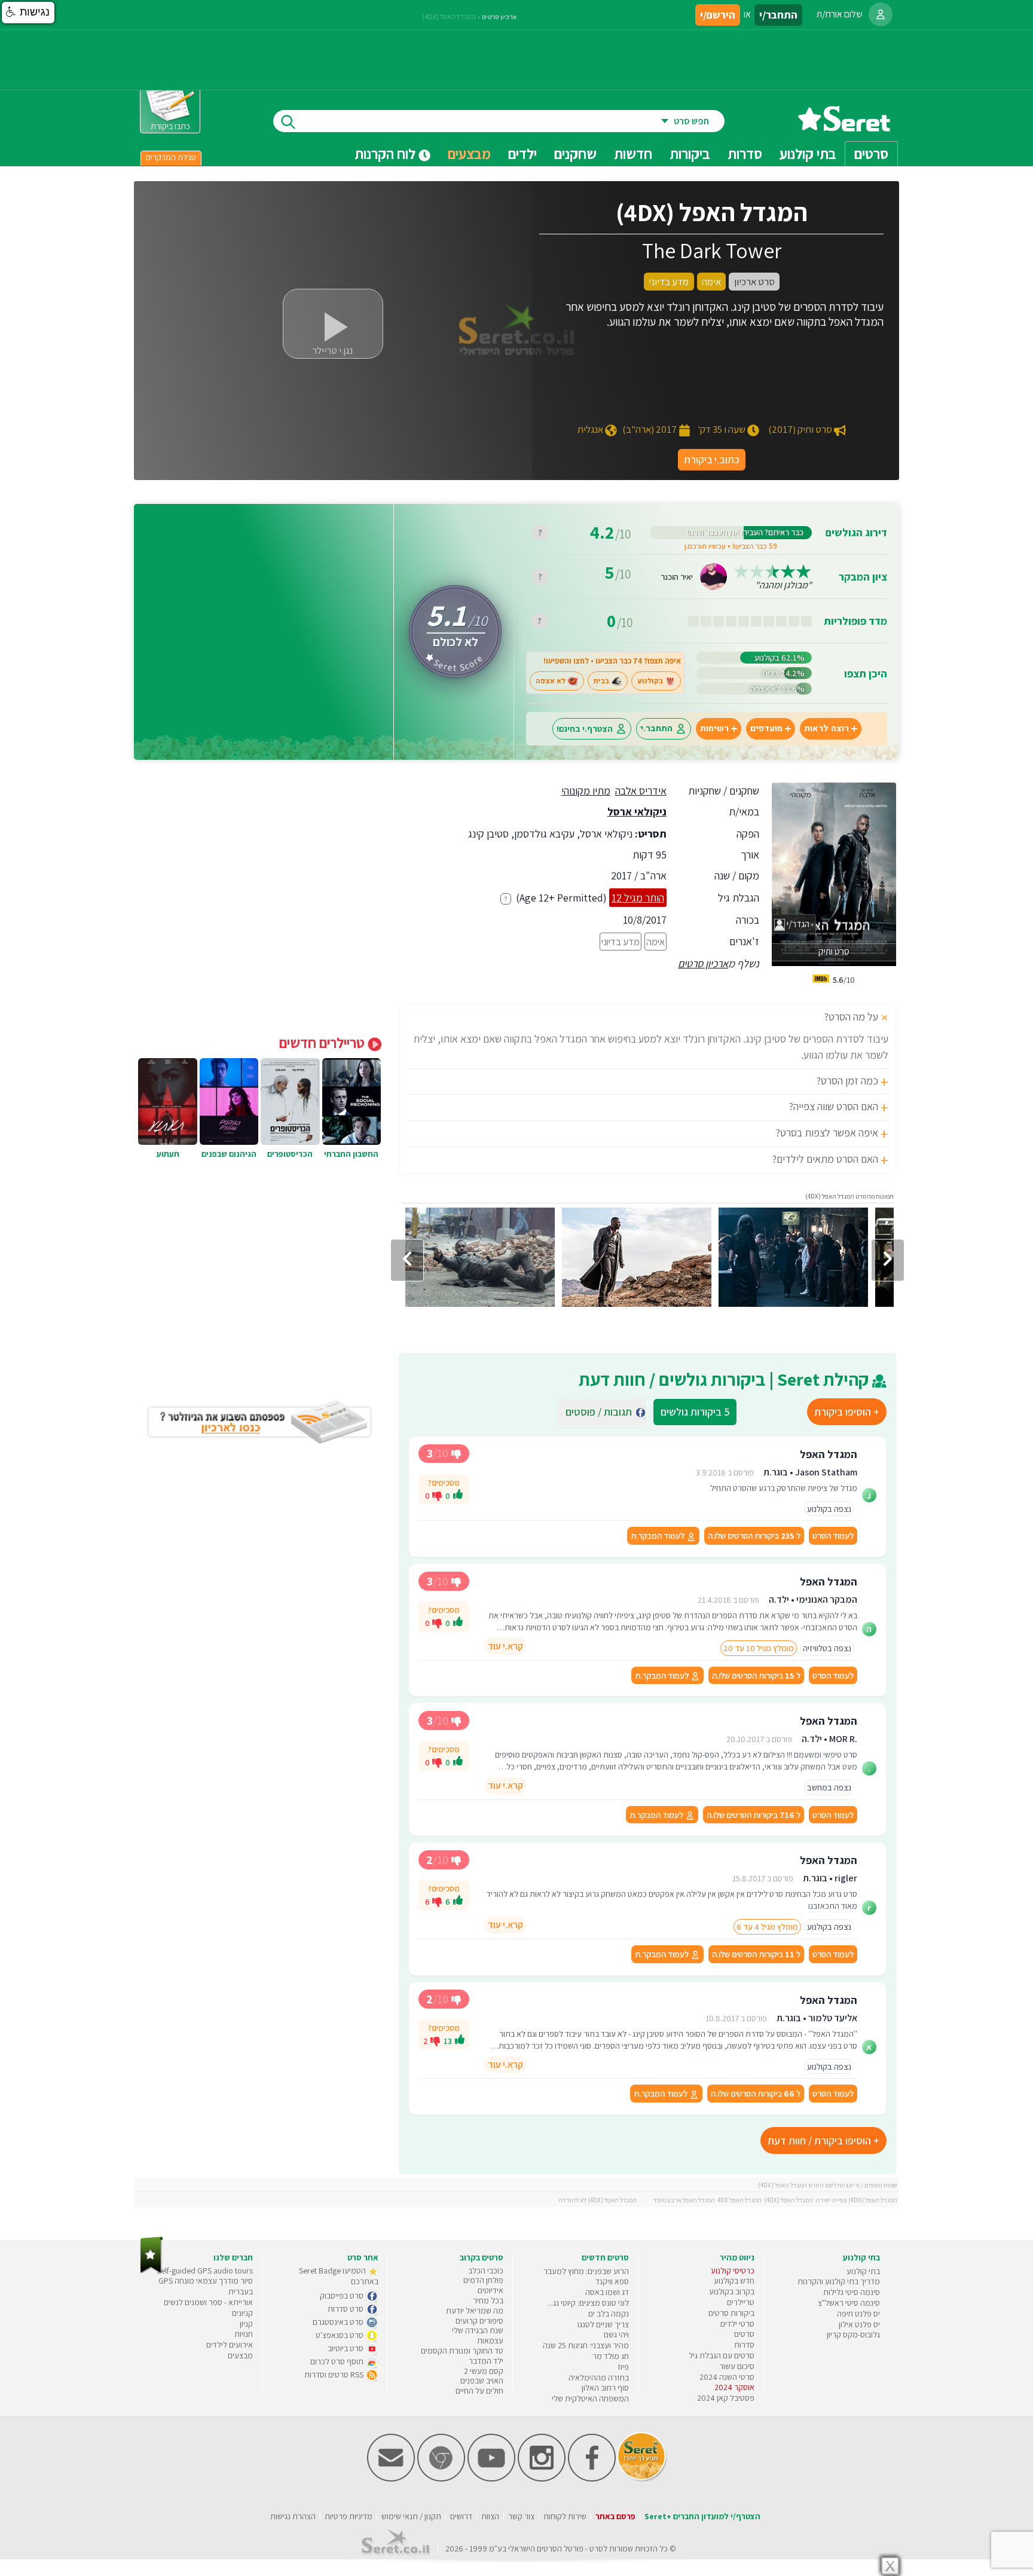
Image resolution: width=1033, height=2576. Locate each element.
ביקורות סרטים (731, 2313)
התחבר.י (656, 728)
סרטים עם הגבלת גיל (722, 2355)
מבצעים (469, 154)
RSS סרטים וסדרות (335, 2375)
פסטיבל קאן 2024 (726, 2398)
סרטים (744, 2334)
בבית (601, 681)
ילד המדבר (486, 2361)
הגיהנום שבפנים (229, 1154)
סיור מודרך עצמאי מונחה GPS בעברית (206, 2286)
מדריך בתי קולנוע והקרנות (839, 2281)
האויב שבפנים (482, 2381)
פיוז (623, 2367)
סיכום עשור (737, 2366)
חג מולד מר (611, 2356)
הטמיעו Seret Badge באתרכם (339, 2276)
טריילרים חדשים (323, 1043)
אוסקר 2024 (734, 2387)
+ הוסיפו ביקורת (847, 1412)
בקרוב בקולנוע (732, 2291)
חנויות (244, 2334)
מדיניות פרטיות (349, 2516)
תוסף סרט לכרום (338, 2361)
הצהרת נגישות (293, 2516)
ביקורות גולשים (695, 1412)
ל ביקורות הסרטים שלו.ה (754, 1535)
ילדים (522, 154)
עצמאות (490, 2340)
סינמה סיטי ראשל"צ (849, 2303)
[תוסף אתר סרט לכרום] (441, 2479)
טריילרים (741, 2302)
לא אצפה (551, 681)
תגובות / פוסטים (602, 1412)
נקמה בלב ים (609, 2314)
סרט (596, 2549)
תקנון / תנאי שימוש (411, 2516)
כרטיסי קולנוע (733, 2271)
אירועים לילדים (230, 2345)
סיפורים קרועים (479, 2321)
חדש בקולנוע (734, 2281)
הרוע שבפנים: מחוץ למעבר (586, 2271)
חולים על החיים (479, 2391)
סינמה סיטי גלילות (852, 2292)
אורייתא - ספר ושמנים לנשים (208, 2302)
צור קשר (521, 2516)
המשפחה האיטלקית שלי (590, 2398)
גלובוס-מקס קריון (853, 2334)
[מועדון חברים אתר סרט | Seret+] (391, 2479)
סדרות (744, 2345)
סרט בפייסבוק (343, 2296)
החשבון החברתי (351, 1154)
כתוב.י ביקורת (712, 459)
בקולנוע (650, 681)
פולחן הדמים (483, 2280)
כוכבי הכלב (486, 2271)
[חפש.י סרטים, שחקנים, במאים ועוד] (286, 121)
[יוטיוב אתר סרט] (491, 2479)
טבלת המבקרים (171, 157)
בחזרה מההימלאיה (599, 2378)
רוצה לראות (826, 728)
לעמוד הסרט (833, 1535)
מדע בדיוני (621, 942)
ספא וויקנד (612, 2281)
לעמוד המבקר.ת (658, 1535)
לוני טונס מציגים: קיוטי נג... (588, 2303)
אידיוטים (490, 2290)
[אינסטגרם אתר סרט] (542, 2479)
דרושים (461, 2516)
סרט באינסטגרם (339, 2322)
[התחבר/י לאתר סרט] (881, 14)
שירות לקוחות (565, 2516)
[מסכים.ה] (458, 1496)
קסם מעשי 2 (484, 2371)
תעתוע (168, 1154)
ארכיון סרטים (703, 963)
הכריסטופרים (290, 1154)
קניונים (242, 2313)
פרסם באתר (615, 2516)
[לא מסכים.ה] (437, 1495)
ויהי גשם (616, 2334)
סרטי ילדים (737, 2324)
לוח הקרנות (386, 154)
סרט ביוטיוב (346, 2348)
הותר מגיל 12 (638, 898)
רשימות (714, 728)
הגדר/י (797, 924)
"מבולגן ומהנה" (783, 585)
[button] (28, 13)
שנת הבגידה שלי (478, 2330)
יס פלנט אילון (859, 2324)
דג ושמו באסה (607, 2292)
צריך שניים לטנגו (603, 2324)
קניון (246, 2324)
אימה (655, 942)
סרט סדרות (346, 2309)
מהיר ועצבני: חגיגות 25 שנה (586, 2345)
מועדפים (766, 728)
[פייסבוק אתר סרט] (592, 2479)
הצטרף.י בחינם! (585, 728)
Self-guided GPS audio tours (205, 2271)
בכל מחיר (488, 2300)
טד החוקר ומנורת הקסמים (462, 2351)
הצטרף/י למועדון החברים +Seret (702, 2516)
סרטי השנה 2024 (727, 2377)
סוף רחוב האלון (605, 2388)
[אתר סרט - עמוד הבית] (844, 127)
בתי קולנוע (863, 2271)
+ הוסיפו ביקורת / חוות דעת (823, 2140)
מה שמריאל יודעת (475, 2311)
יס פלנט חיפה (858, 2314)
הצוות (490, 2516)
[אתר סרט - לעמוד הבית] (152, 2271)
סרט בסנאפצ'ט (340, 2335)
